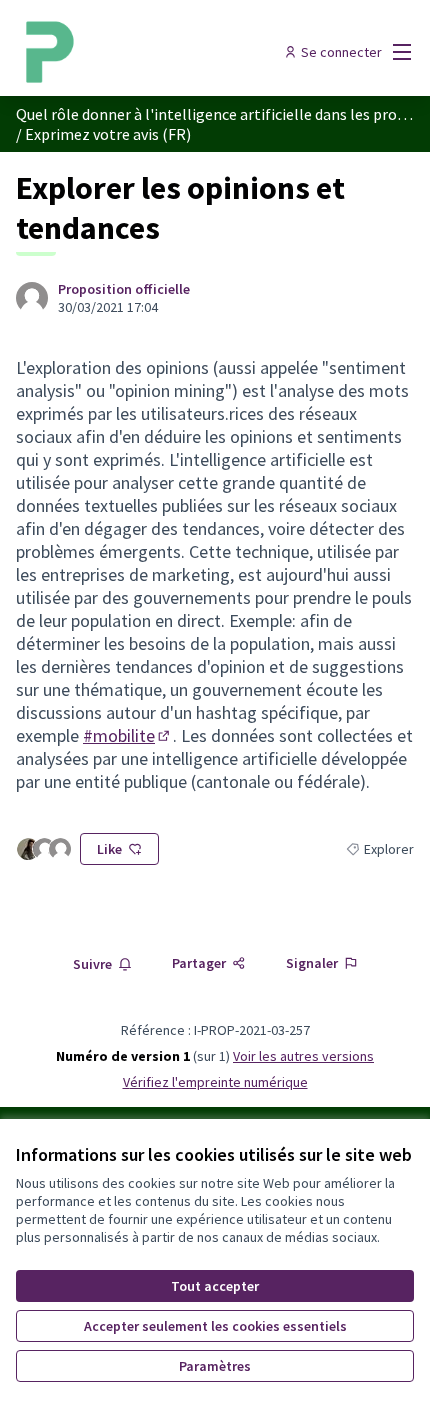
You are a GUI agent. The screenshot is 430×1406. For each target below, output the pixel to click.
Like (109, 849)
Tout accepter (215, 1286)
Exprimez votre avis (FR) (108, 134)
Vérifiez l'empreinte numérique (215, 1082)
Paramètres (215, 1366)
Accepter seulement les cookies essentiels (215, 1326)
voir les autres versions (303, 1056)
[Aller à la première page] (163, 52)
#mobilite (128, 735)
